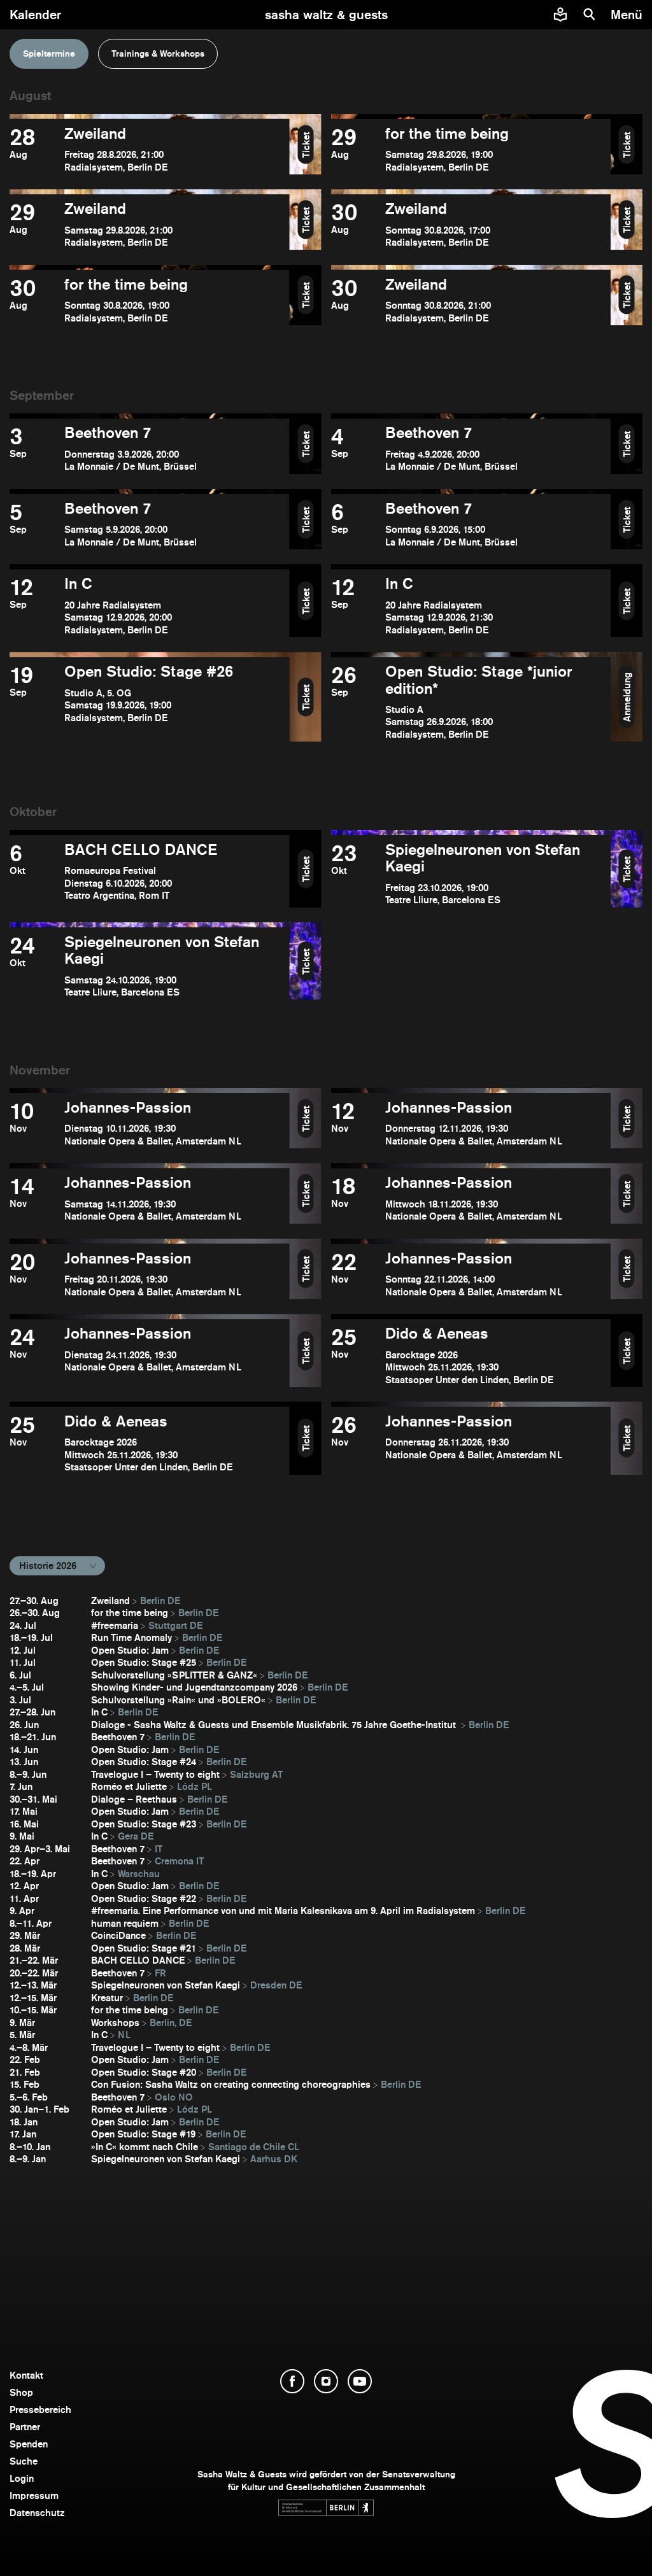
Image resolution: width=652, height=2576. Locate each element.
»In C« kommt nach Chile (145, 2147)
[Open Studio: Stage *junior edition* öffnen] (471, 702)
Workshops (115, 2023)
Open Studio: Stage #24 (144, 1762)
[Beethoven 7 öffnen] (150, 448)
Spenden (29, 2444)
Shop (21, 2392)
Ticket (305, 144)
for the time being (130, 1613)
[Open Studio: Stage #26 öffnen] (150, 702)
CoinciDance (118, 1935)
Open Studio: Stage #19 (143, 2134)
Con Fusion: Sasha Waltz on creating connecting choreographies (231, 2084)
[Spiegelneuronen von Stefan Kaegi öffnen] (471, 874)
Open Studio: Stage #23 (144, 1824)
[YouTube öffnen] (360, 2381)
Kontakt (26, 2375)
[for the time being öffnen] (471, 149)
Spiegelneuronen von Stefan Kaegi (166, 1985)
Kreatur (107, 1998)
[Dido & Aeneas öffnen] (471, 1355)
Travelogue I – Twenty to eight (155, 1774)
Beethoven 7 (118, 1737)
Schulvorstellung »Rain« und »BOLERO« (178, 1700)
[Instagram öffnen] (326, 2381)
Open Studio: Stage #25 (144, 1662)
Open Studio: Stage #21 (144, 1948)
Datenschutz (37, 2513)
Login (22, 2478)
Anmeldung (627, 697)
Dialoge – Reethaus (134, 1799)
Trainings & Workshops (158, 53)
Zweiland (110, 1601)
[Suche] (590, 15)
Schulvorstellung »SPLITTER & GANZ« (174, 1675)
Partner (25, 2427)
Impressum (34, 2495)
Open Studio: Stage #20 (144, 2072)
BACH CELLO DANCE (138, 1960)
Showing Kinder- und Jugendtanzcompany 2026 (194, 1687)
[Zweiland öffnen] (150, 149)
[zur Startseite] (326, 15)
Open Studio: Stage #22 (144, 1898)
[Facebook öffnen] (292, 2381)
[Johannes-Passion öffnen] (150, 1123)
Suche (24, 2461)
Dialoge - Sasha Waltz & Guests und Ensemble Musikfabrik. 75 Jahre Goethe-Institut (275, 1725)
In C (99, 1712)
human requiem (125, 1923)
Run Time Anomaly (131, 1637)
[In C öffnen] (150, 606)
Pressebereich (40, 2410)
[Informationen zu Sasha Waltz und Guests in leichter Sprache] (560, 15)
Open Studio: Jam (130, 1650)
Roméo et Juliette (129, 1786)
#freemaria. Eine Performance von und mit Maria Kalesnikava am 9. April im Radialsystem (283, 1911)
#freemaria (115, 1625)
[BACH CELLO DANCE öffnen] (150, 874)
